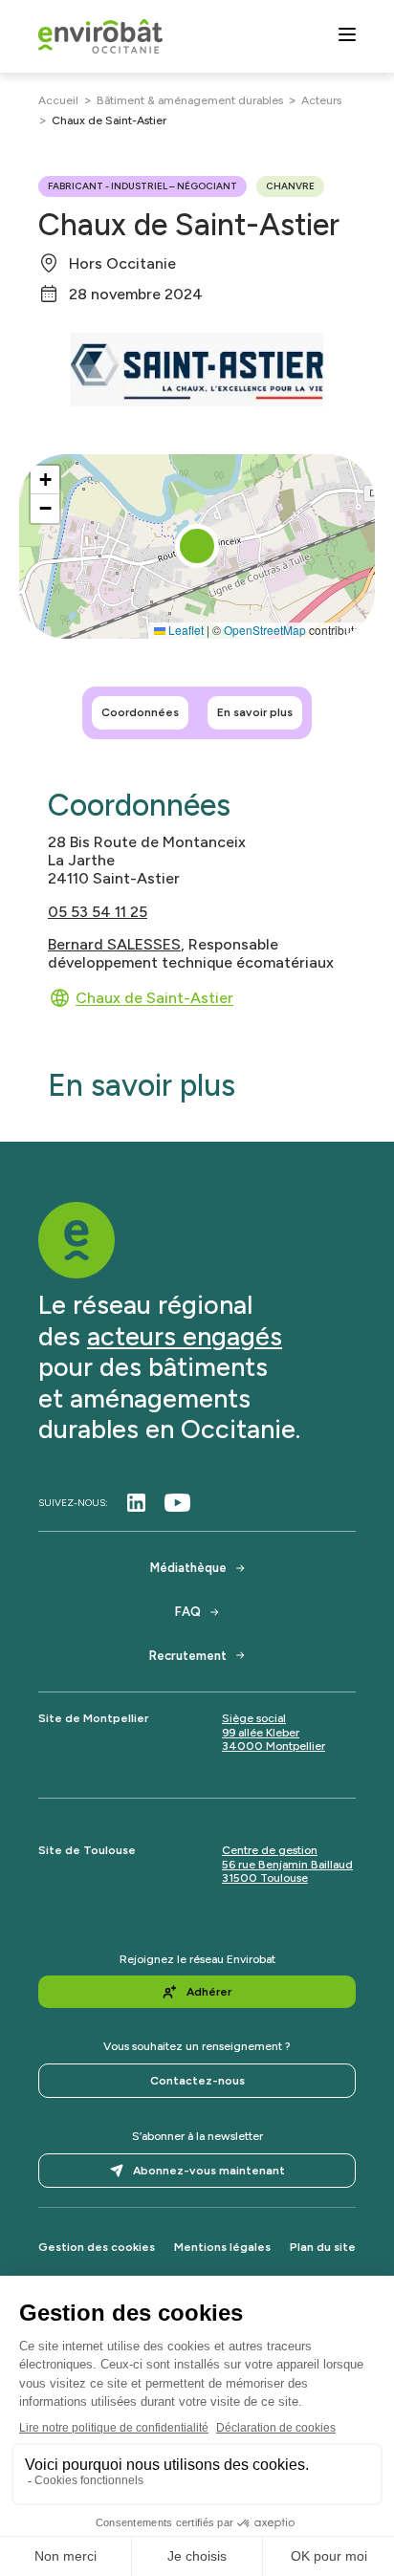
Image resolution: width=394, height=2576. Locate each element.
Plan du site (323, 2247)
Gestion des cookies (97, 2247)
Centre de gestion (270, 1850)
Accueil (58, 100)
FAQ (188, 1612)
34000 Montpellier (274, 1746)
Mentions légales (222, 2247)
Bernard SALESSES (114, 944)
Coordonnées (140, 712)
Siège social (254, 1718)
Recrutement (188, 1656)
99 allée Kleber (261, 1733)
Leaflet (185, 630)
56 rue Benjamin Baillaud (287, 1865)
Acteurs (321, 100)
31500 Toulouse (265, 1878)
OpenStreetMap (265, 630)
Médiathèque (188, 1568)
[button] (197, 546)
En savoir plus (255, 712)
